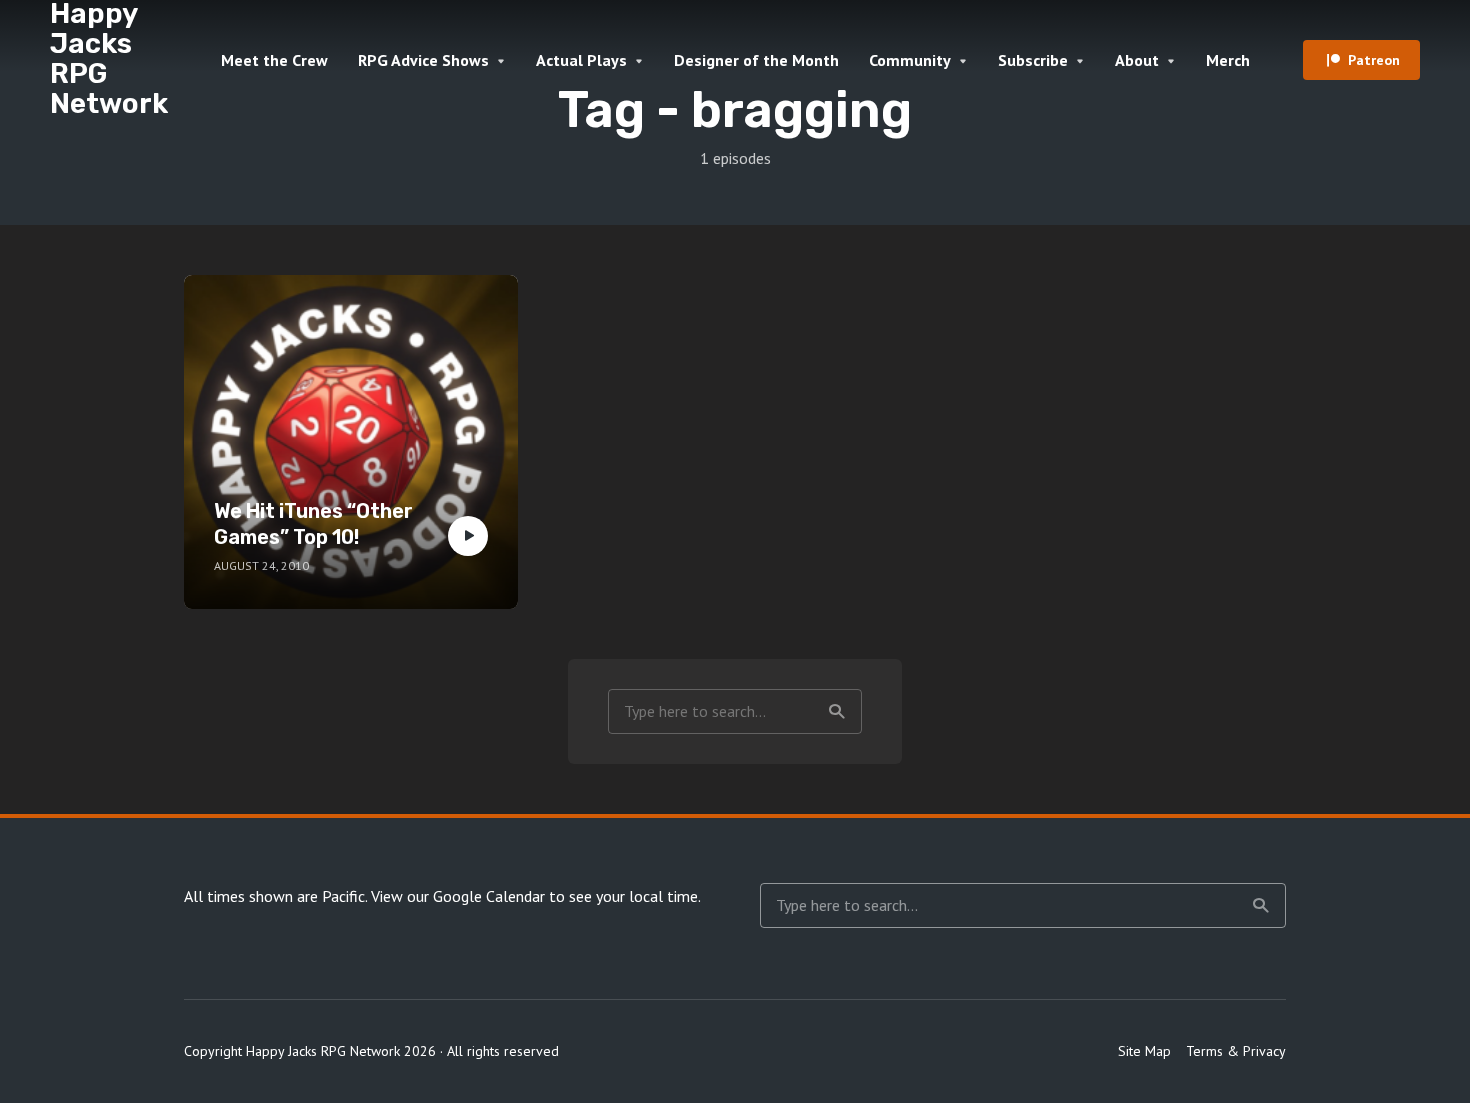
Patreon (1374, 60)
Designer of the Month (756, 60)
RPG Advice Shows (423, 60)
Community (910, 60)
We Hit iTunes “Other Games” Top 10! (313, 524)
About (1137, 60)
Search (837, 711)
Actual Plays (581, 60)
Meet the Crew (274, 60)
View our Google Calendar (458, 896)
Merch (1228, 60)
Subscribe (1033, 60)
